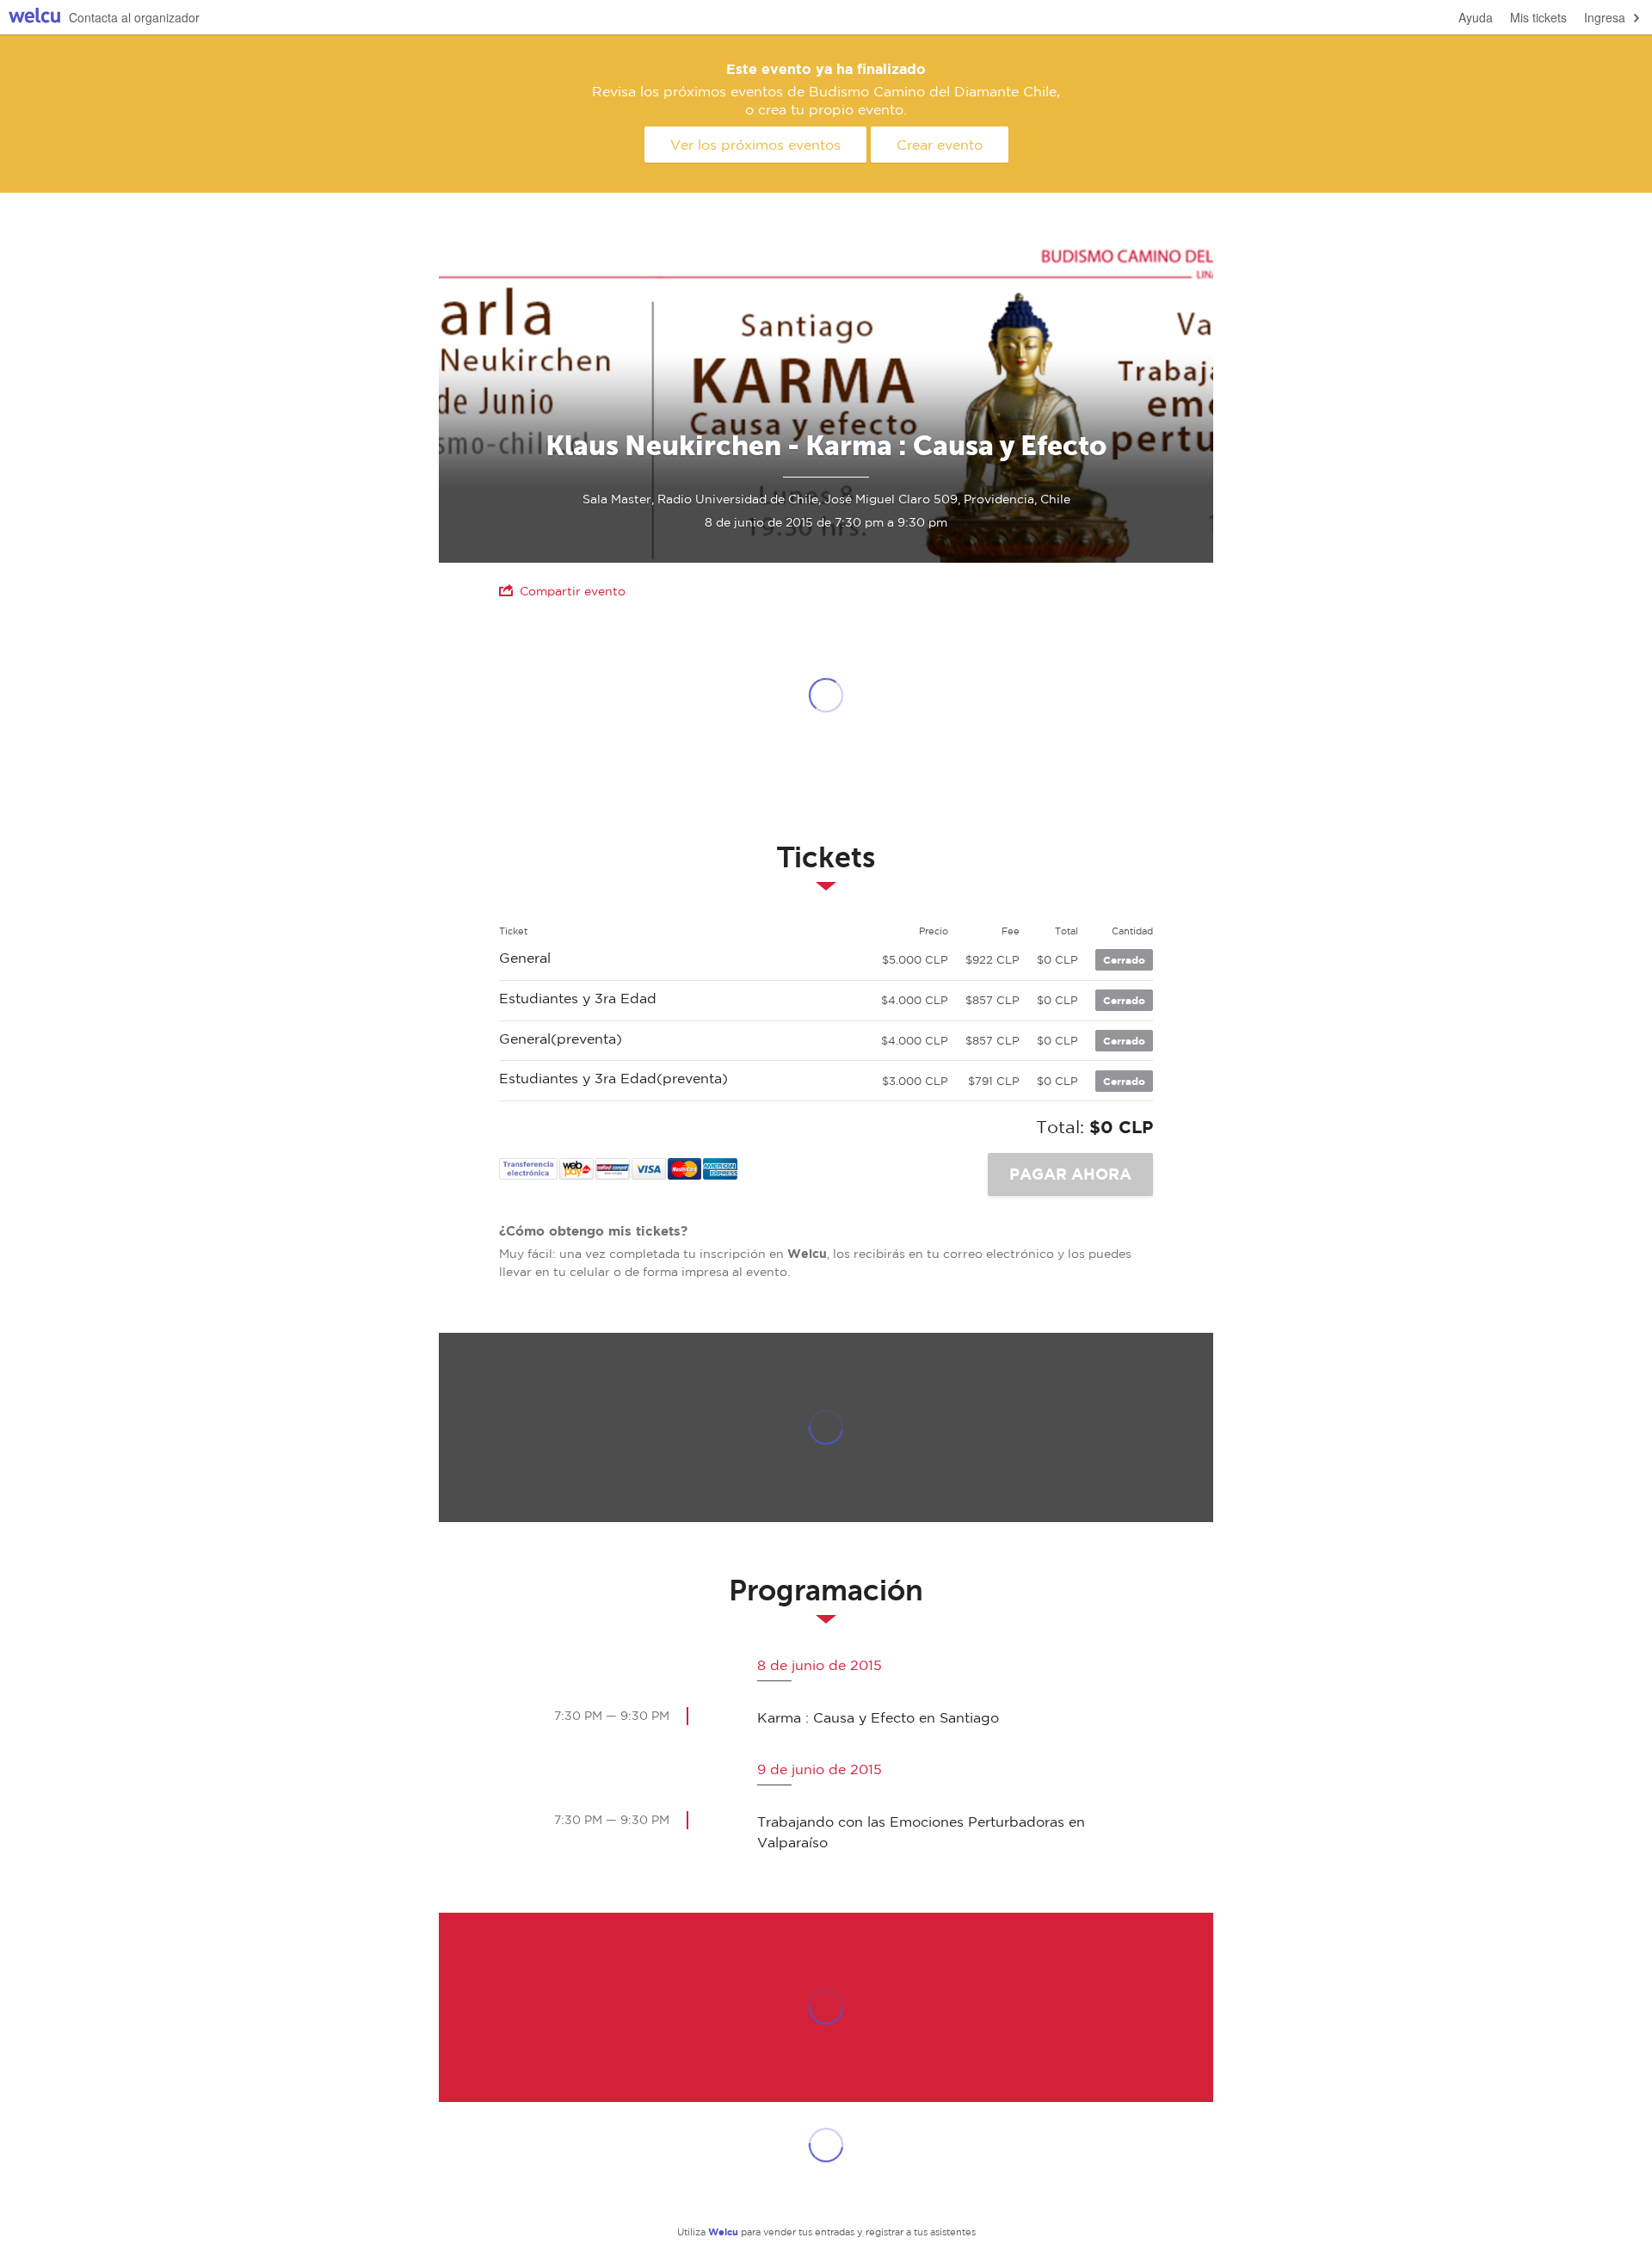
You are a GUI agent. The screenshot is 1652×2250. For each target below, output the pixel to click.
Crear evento (940, 145)
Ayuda (1476, 17)
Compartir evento (573, 591)
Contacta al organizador (134, 17)
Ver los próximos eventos (755, 145)
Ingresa (1605, 17)
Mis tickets (1538, 17)
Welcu (34, 18)
